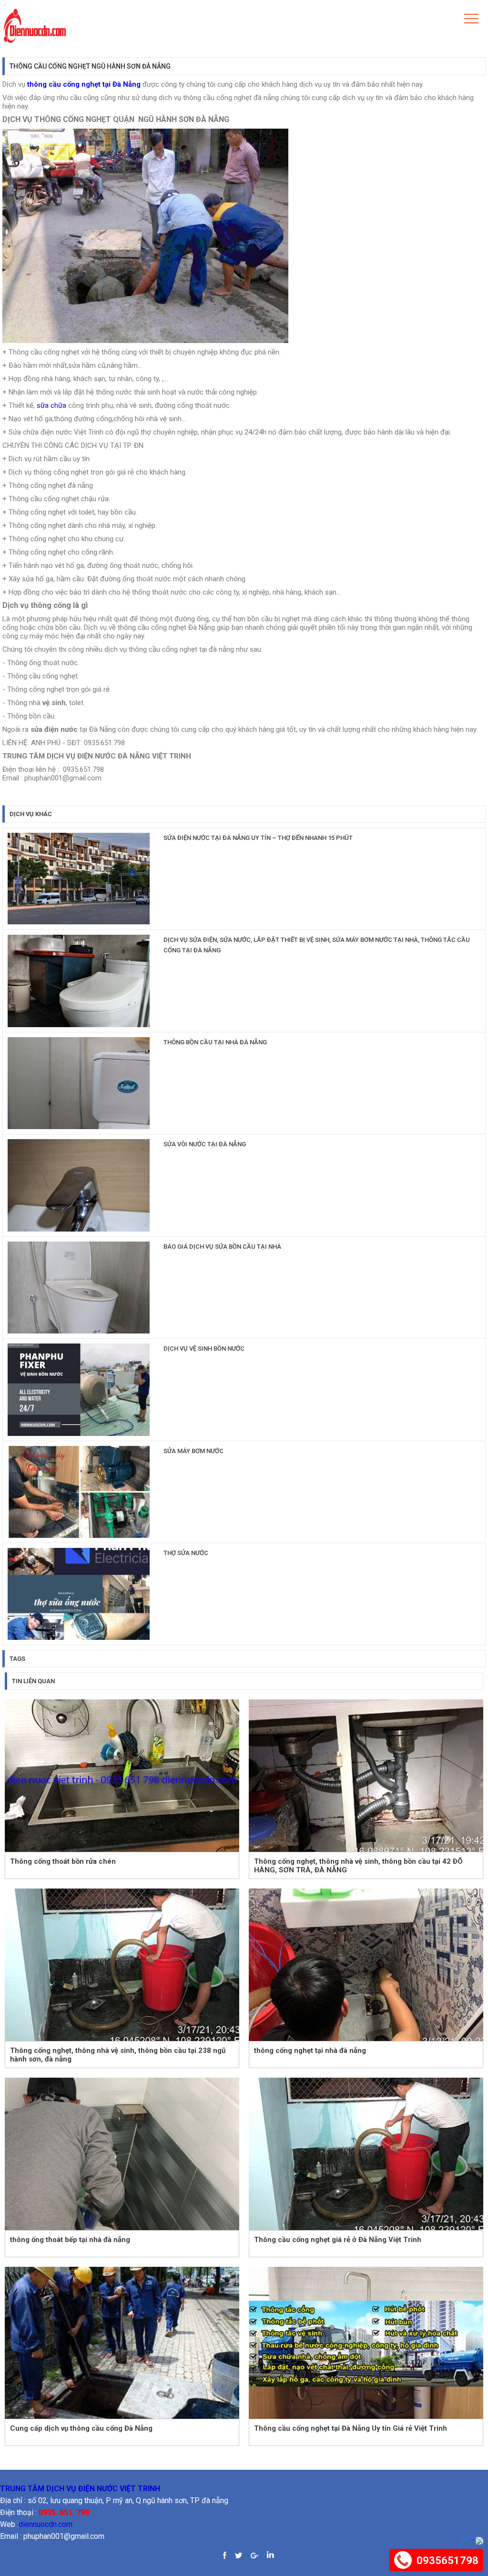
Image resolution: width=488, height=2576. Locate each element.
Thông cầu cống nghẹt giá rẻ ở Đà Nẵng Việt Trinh (338, 2240)
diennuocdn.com (46, 2524)
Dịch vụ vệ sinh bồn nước (204, 1349)
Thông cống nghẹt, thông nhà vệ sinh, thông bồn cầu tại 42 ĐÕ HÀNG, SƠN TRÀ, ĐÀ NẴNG (358, 1865)
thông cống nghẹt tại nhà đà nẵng (310, 2051)
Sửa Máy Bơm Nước (193, 1451)
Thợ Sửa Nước (186, 1553)
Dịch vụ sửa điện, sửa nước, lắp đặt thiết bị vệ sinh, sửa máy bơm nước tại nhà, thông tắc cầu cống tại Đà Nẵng (317, 945)
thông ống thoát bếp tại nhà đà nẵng (70, 2240)
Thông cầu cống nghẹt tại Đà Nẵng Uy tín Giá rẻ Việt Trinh (351, 2428)
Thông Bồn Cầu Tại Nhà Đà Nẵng (215, 1042)
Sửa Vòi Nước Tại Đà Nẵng (205, 1144)
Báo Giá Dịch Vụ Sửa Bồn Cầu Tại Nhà (222, 1247)
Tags (17, 1659)
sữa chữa (51, 405)
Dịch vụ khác (31, 814)
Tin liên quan (33, 1681)
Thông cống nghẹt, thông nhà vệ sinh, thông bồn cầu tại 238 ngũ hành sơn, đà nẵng (118, 2055)
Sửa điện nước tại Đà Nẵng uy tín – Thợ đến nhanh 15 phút (258, 838)
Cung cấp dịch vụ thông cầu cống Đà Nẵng (81, 2428)
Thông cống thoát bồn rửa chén (63, 1861)
